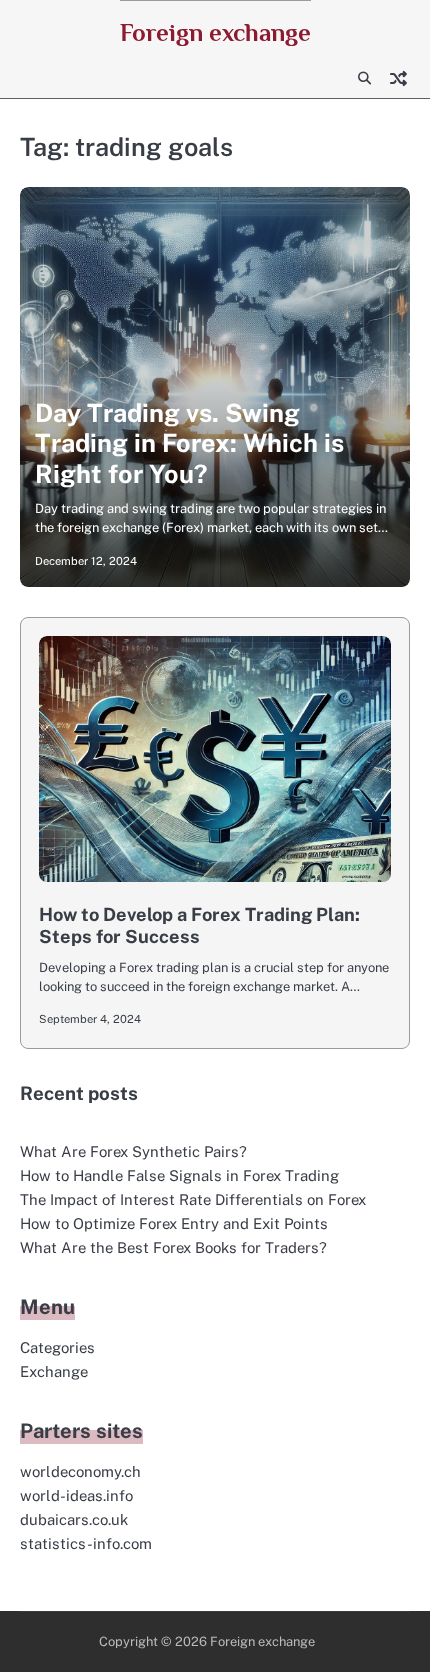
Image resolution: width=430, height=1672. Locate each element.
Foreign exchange (215, 32)
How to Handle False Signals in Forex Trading (179, 1175)
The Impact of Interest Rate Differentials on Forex (193, 1199)
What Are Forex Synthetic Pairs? (133, 1151)
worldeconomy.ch (80, 1471)
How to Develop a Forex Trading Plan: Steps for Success (199, 925)
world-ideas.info (76, 1495)
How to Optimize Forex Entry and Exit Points (174, 1223)
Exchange (54, 1371)
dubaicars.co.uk (74, 1519)
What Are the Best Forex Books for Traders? (173, 1247)
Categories (57, 1347)
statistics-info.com (86, 1543)
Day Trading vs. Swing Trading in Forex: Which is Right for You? (189, 443)
